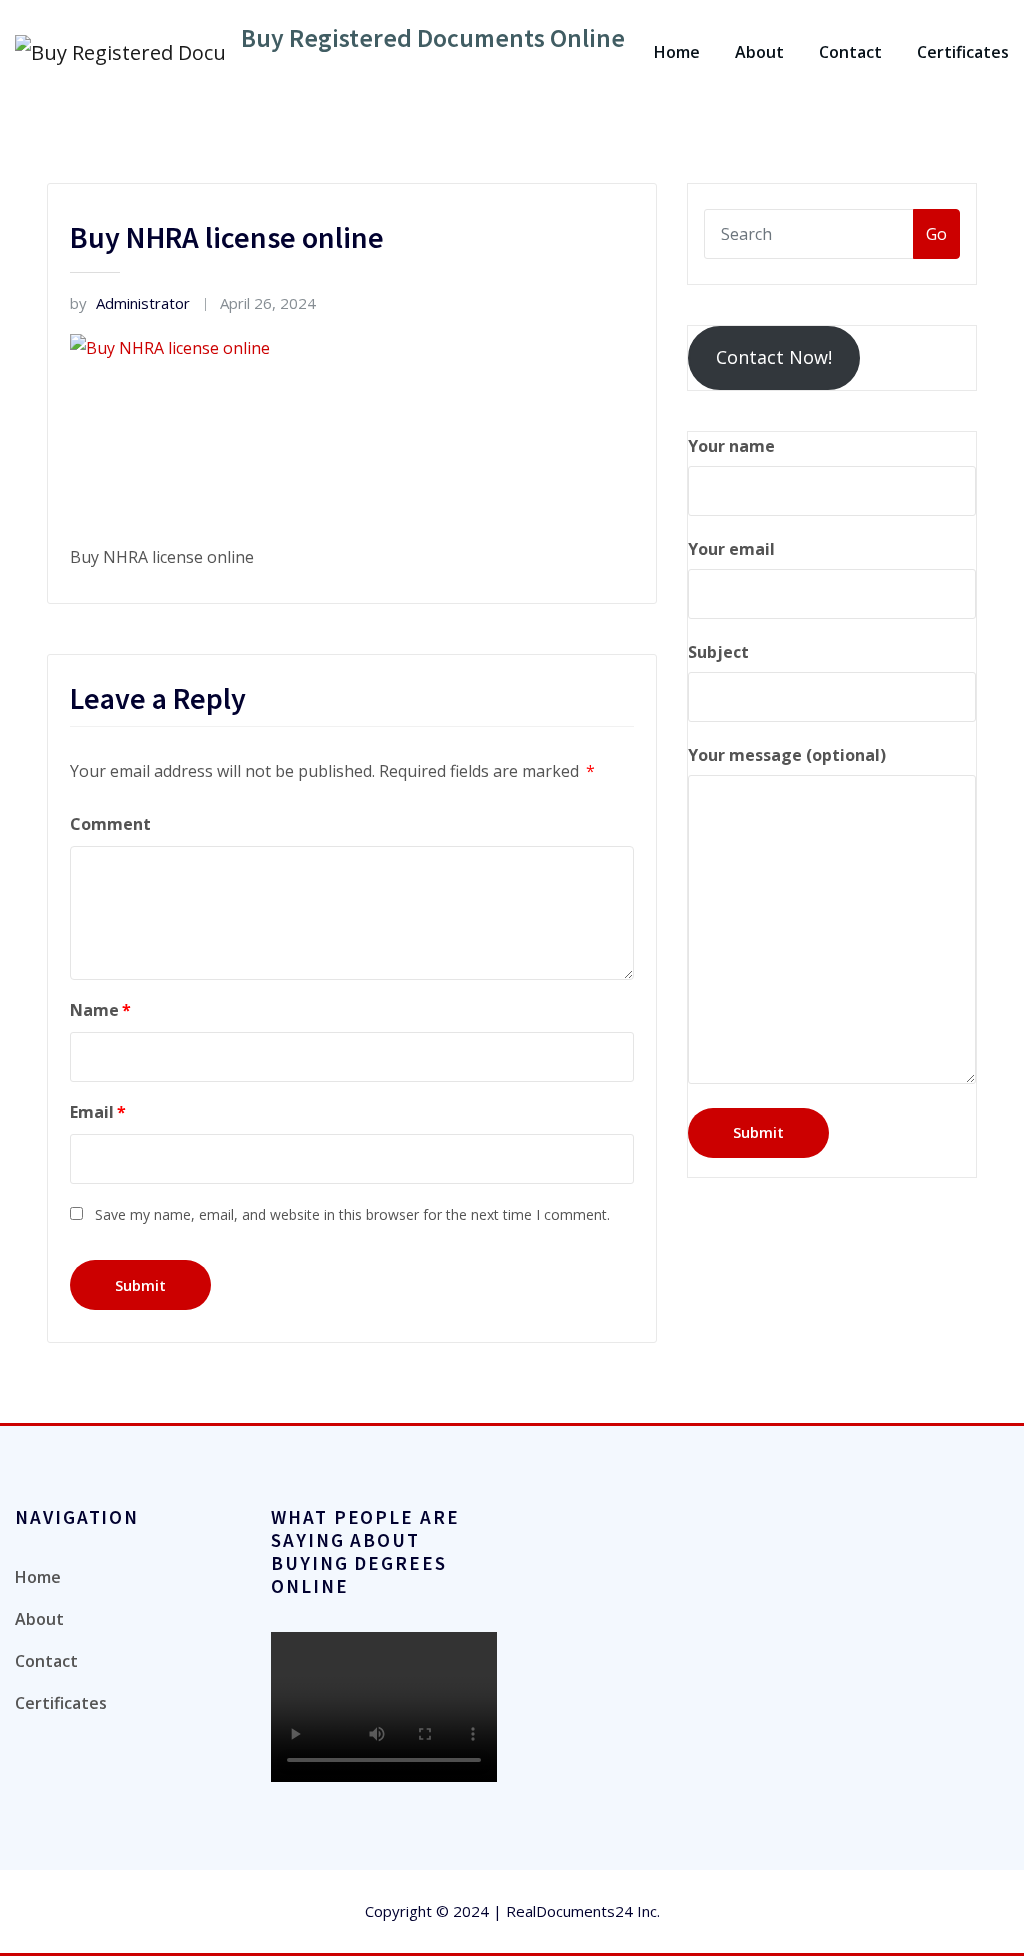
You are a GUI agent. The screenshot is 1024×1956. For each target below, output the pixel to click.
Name (100, 1010)
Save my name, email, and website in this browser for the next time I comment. (352, 1214)
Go (936, 234)
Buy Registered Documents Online (433, 38)
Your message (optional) (787, 755)
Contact (850, 52)
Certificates (963, 52)
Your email (731, 549)
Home (677, 52)
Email (98, 1112)
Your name (731, 446)
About (759, 52)
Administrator (130, 303)
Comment (110, 824)
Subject (718, 652)
